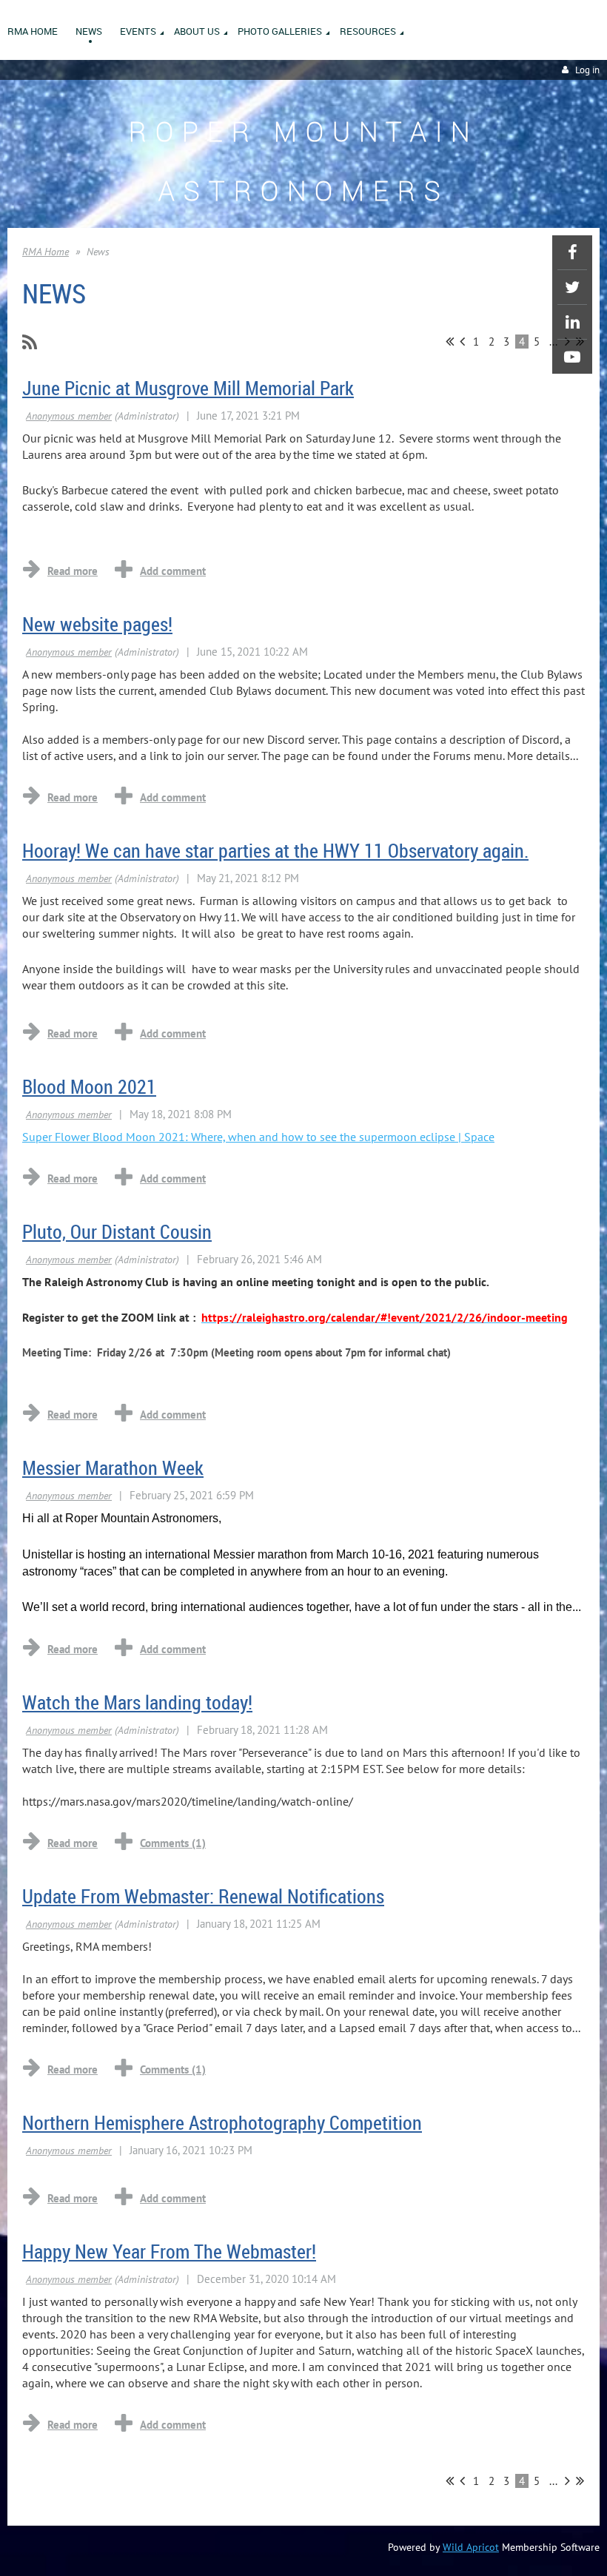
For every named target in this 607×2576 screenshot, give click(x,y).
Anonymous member (69, 416)
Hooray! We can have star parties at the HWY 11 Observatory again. (275, 851)
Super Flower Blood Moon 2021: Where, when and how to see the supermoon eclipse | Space (258, 1137)
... (553, 2481)
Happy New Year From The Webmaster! (169, 2252)
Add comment (173, 571)
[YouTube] (572, 357)
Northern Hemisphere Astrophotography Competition (222, 2123)
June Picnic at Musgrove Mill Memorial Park (188, 388)
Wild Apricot (471, 2547)
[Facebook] (572, 252)
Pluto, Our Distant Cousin (117, 1232)
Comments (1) (173, 1843)
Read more (73, 571)
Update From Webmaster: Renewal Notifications (203, 1896)
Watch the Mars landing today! (137, 1702)
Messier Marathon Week (113, 1468)
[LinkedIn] (572, 322)
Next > (567, 2481)
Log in (587, 70)
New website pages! (97, 624)
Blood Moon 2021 (89, 1087)
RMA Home (46, 252)
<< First (450, 341)
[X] (572, 287)
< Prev (462, 341)
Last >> (580, 2481)
